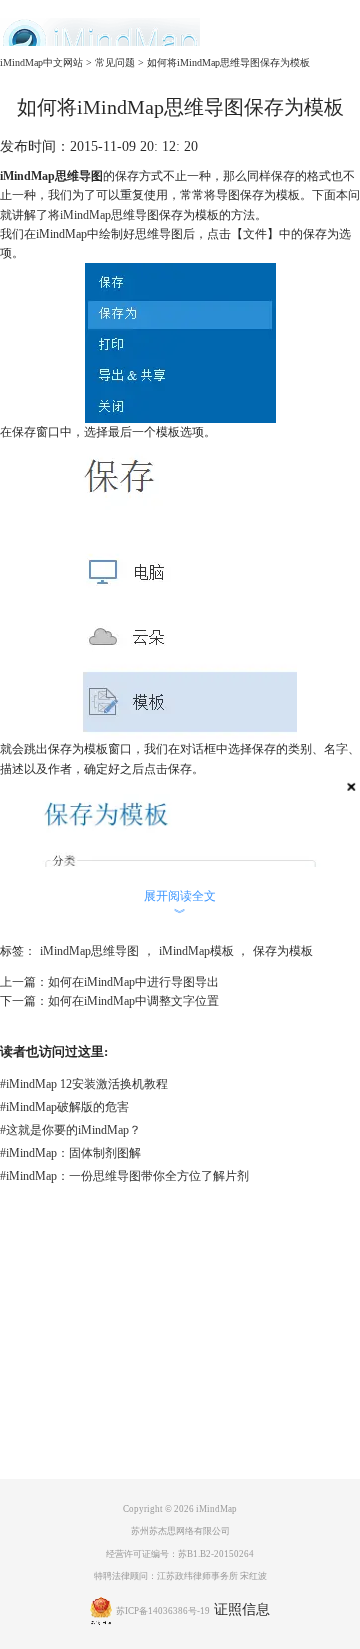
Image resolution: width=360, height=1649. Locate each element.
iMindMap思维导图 (89, 951)
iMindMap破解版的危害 (64, 1107)
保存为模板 (283, 951)
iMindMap (85, 215)
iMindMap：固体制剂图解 (70, 1153)
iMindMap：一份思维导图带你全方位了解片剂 (124, 1176)
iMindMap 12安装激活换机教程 (84, 1084)
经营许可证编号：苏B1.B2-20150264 (180, 1554)
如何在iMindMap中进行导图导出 (133, 982)
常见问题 (115, 62)
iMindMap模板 (196, 951)
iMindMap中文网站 (41, 62)
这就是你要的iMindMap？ (70, 1130)
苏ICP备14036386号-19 (163, 1611)
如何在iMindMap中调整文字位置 (133, 1001)
